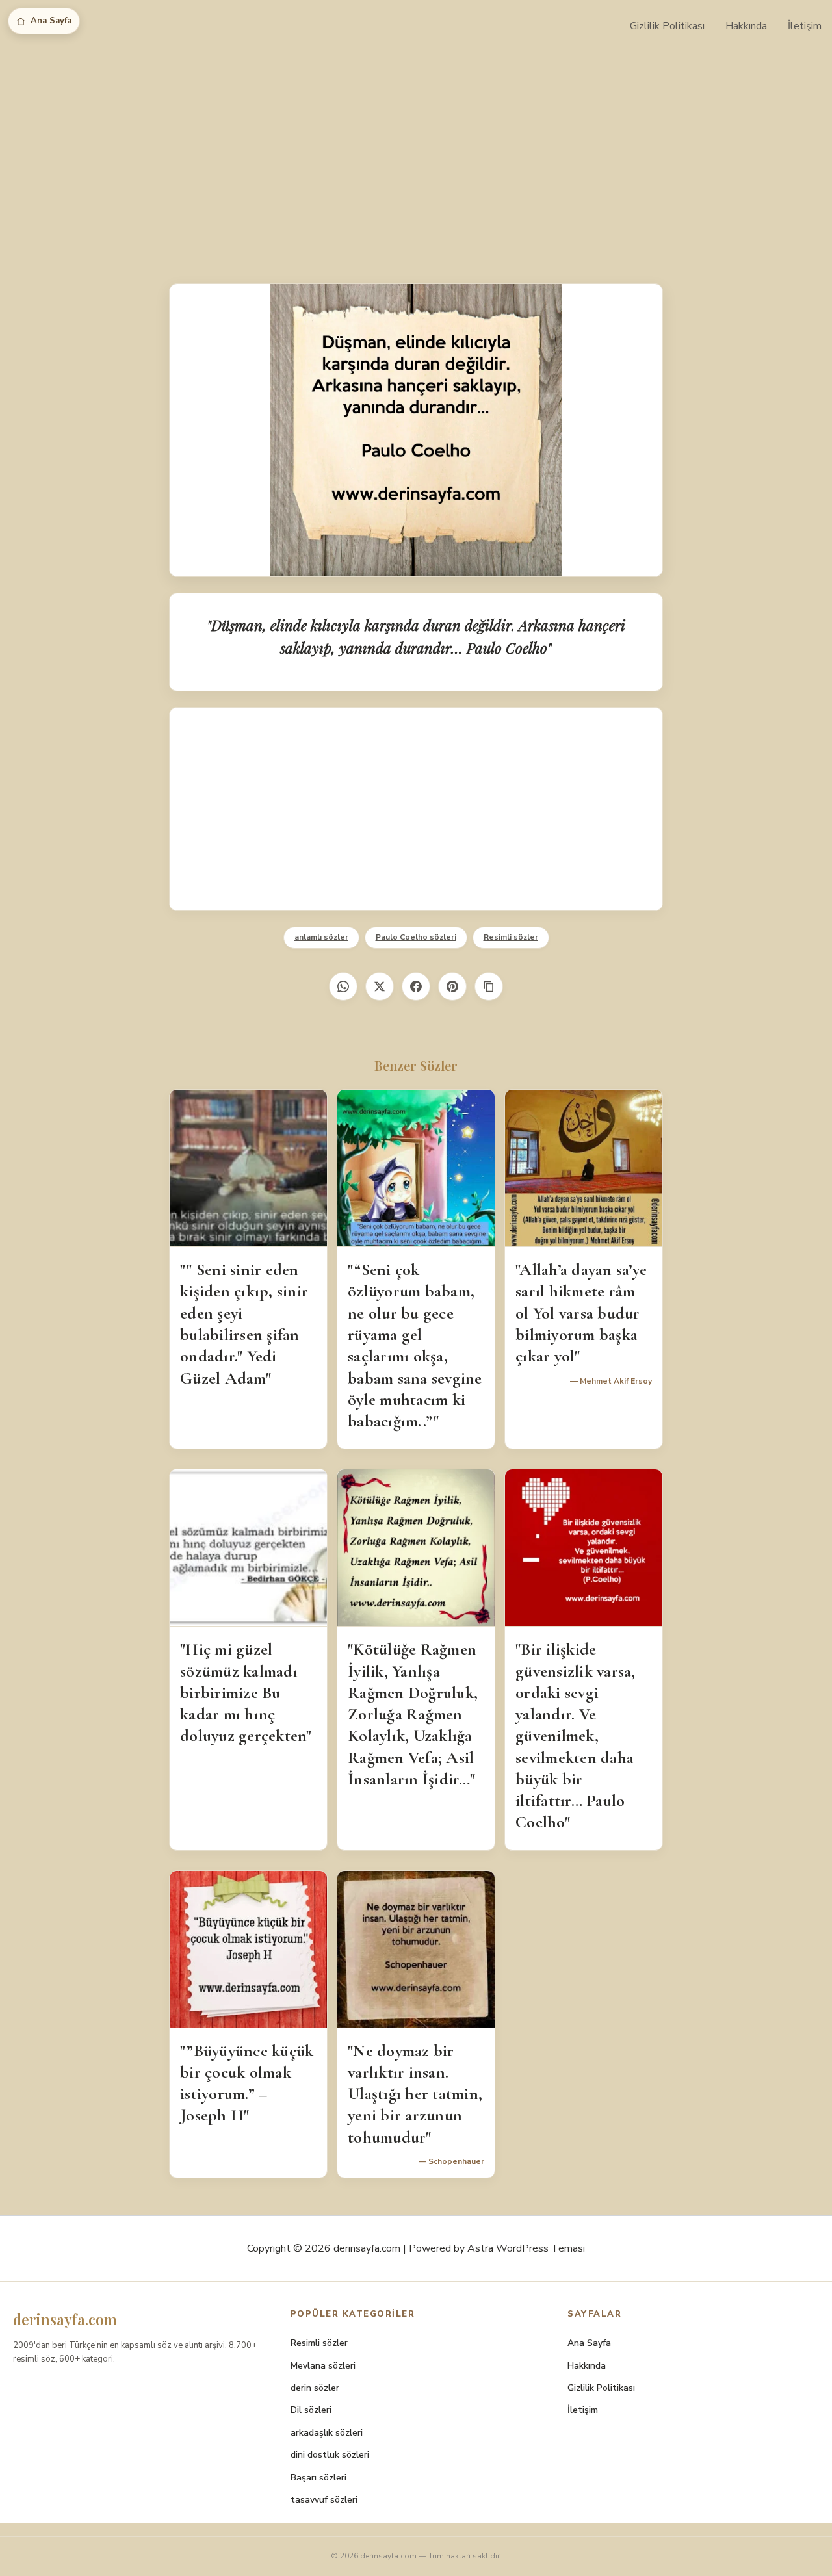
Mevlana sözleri (323, 2366)
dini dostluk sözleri (330, 2455)
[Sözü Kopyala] (489, 986)
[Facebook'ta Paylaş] (416, 986)
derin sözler (315, 2388)
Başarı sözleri (318, 2478)
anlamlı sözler (321, 937)
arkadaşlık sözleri (327, 2433)
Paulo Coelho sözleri (416, 937)
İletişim (805, 26)
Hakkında (746, 26)
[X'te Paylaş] (380, 986)
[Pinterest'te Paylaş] (452, 986)
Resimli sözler (511, 937)
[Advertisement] (416, 149)
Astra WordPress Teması (526, 2248)
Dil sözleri (311, 2410)
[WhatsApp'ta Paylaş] (343, 986)
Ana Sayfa (51, 21)
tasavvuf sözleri (324, 2500)
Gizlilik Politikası (667, 26)
